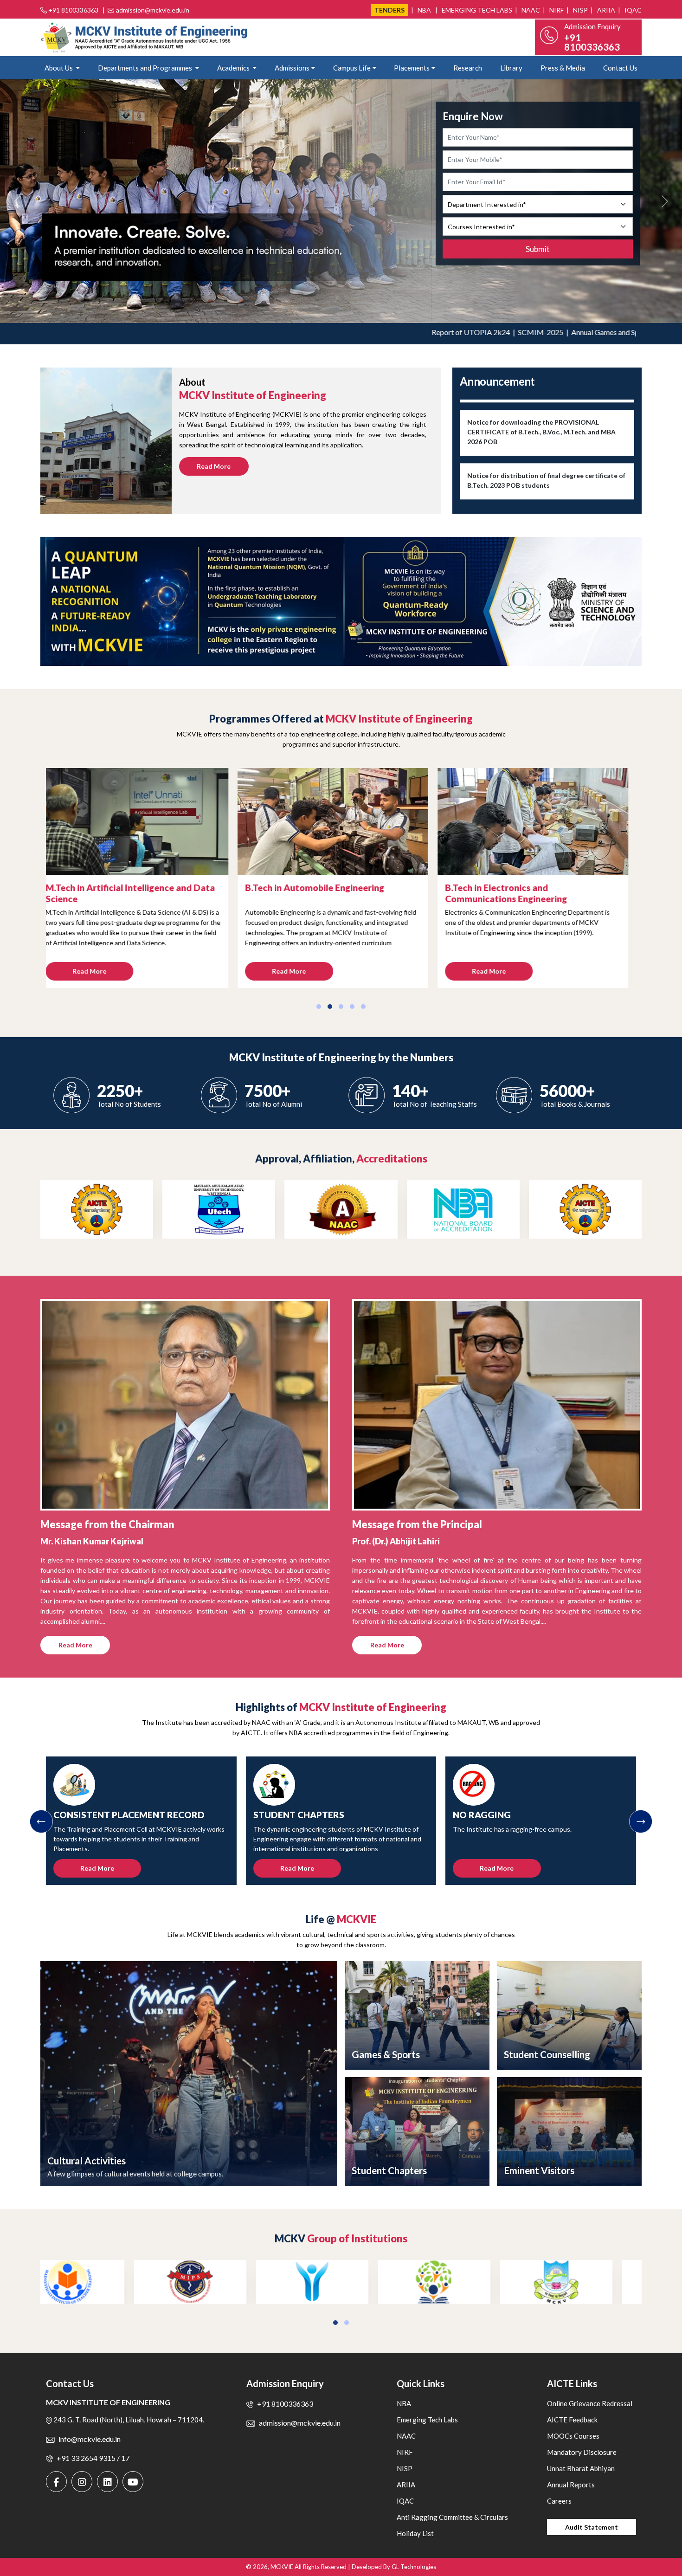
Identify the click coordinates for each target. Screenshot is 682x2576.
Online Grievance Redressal (590, 2403)
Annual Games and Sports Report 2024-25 (564, 332)
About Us (59, 68)
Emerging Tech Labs (476, 10)
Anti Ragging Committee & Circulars (452, 2517)
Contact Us (620, 68)
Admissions (292, 68)
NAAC (530, 10)
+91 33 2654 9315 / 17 (93, 2458)
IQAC (632, 10)
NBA (424, 10)
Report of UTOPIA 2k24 (397, 332)
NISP (580, 10)
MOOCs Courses (573, 2436)
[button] (319, 1007)
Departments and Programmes (146, 68)
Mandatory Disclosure (582, 2452)
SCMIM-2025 (466, 332)
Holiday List (415, 2533)
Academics (234, 68)
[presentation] (41, 1821)
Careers (559, 2501)
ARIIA (605, 10)
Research (468, 68)
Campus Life (352, 68)
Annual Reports (571, 2485)
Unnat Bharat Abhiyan (581, 2468)
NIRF (556, 10)
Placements (412, 68)
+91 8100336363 (73, 10)
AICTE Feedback (572, 2420)
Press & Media (563, 68)
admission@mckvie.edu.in (153, 10)
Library (511, 68)
